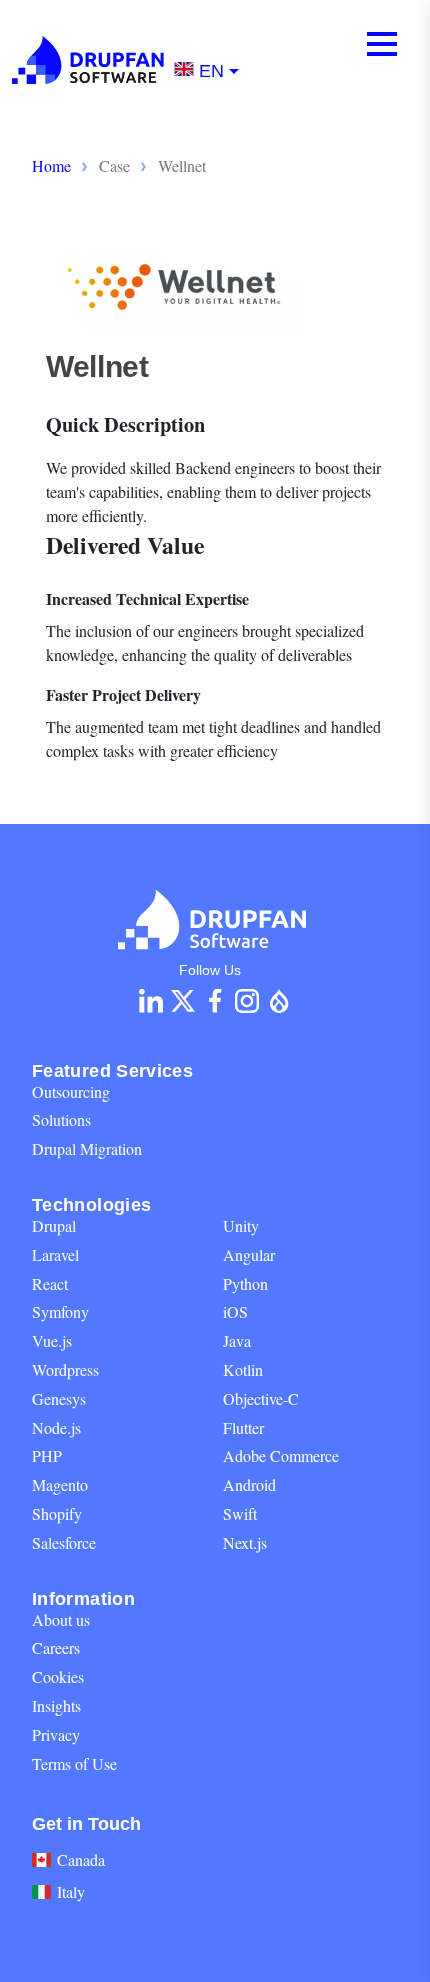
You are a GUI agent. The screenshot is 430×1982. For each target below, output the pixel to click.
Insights (56, 1705)
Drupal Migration (87, 1148)
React (50, 1283)
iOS (235, 1311)
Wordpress (65, 1369)
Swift (240, 1513)
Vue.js (52, 1340)
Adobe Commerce (281, 1455)
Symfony (60, 1311)
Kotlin (243, 1369)
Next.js (245, 1542)
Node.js (56, 1427)
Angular (249, 1254)
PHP (47, 1455)
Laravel (55, 1254)
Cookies (58, 1676)
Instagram (247, 1001)
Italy (71, 1891)
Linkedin (151, 1001)
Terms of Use (74, 1763)
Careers (56, 1647)
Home (51, 165)
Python (245, 1283)
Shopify (57, 1513)
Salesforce (64, 1542)
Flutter (243, 1427)
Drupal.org (279, 1001)
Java (237, 1340)
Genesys (59, 1398)
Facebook (215, 1001)
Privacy (56, 1734)
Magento (60, 1484)
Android (249, 1484)
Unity (241, 1225)
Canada (81, 1859)
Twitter (183, 1001)
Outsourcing (71, 1091)
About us (61, 1619)
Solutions (61, 1119)
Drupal (54, 1225)
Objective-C (261, 1398)
